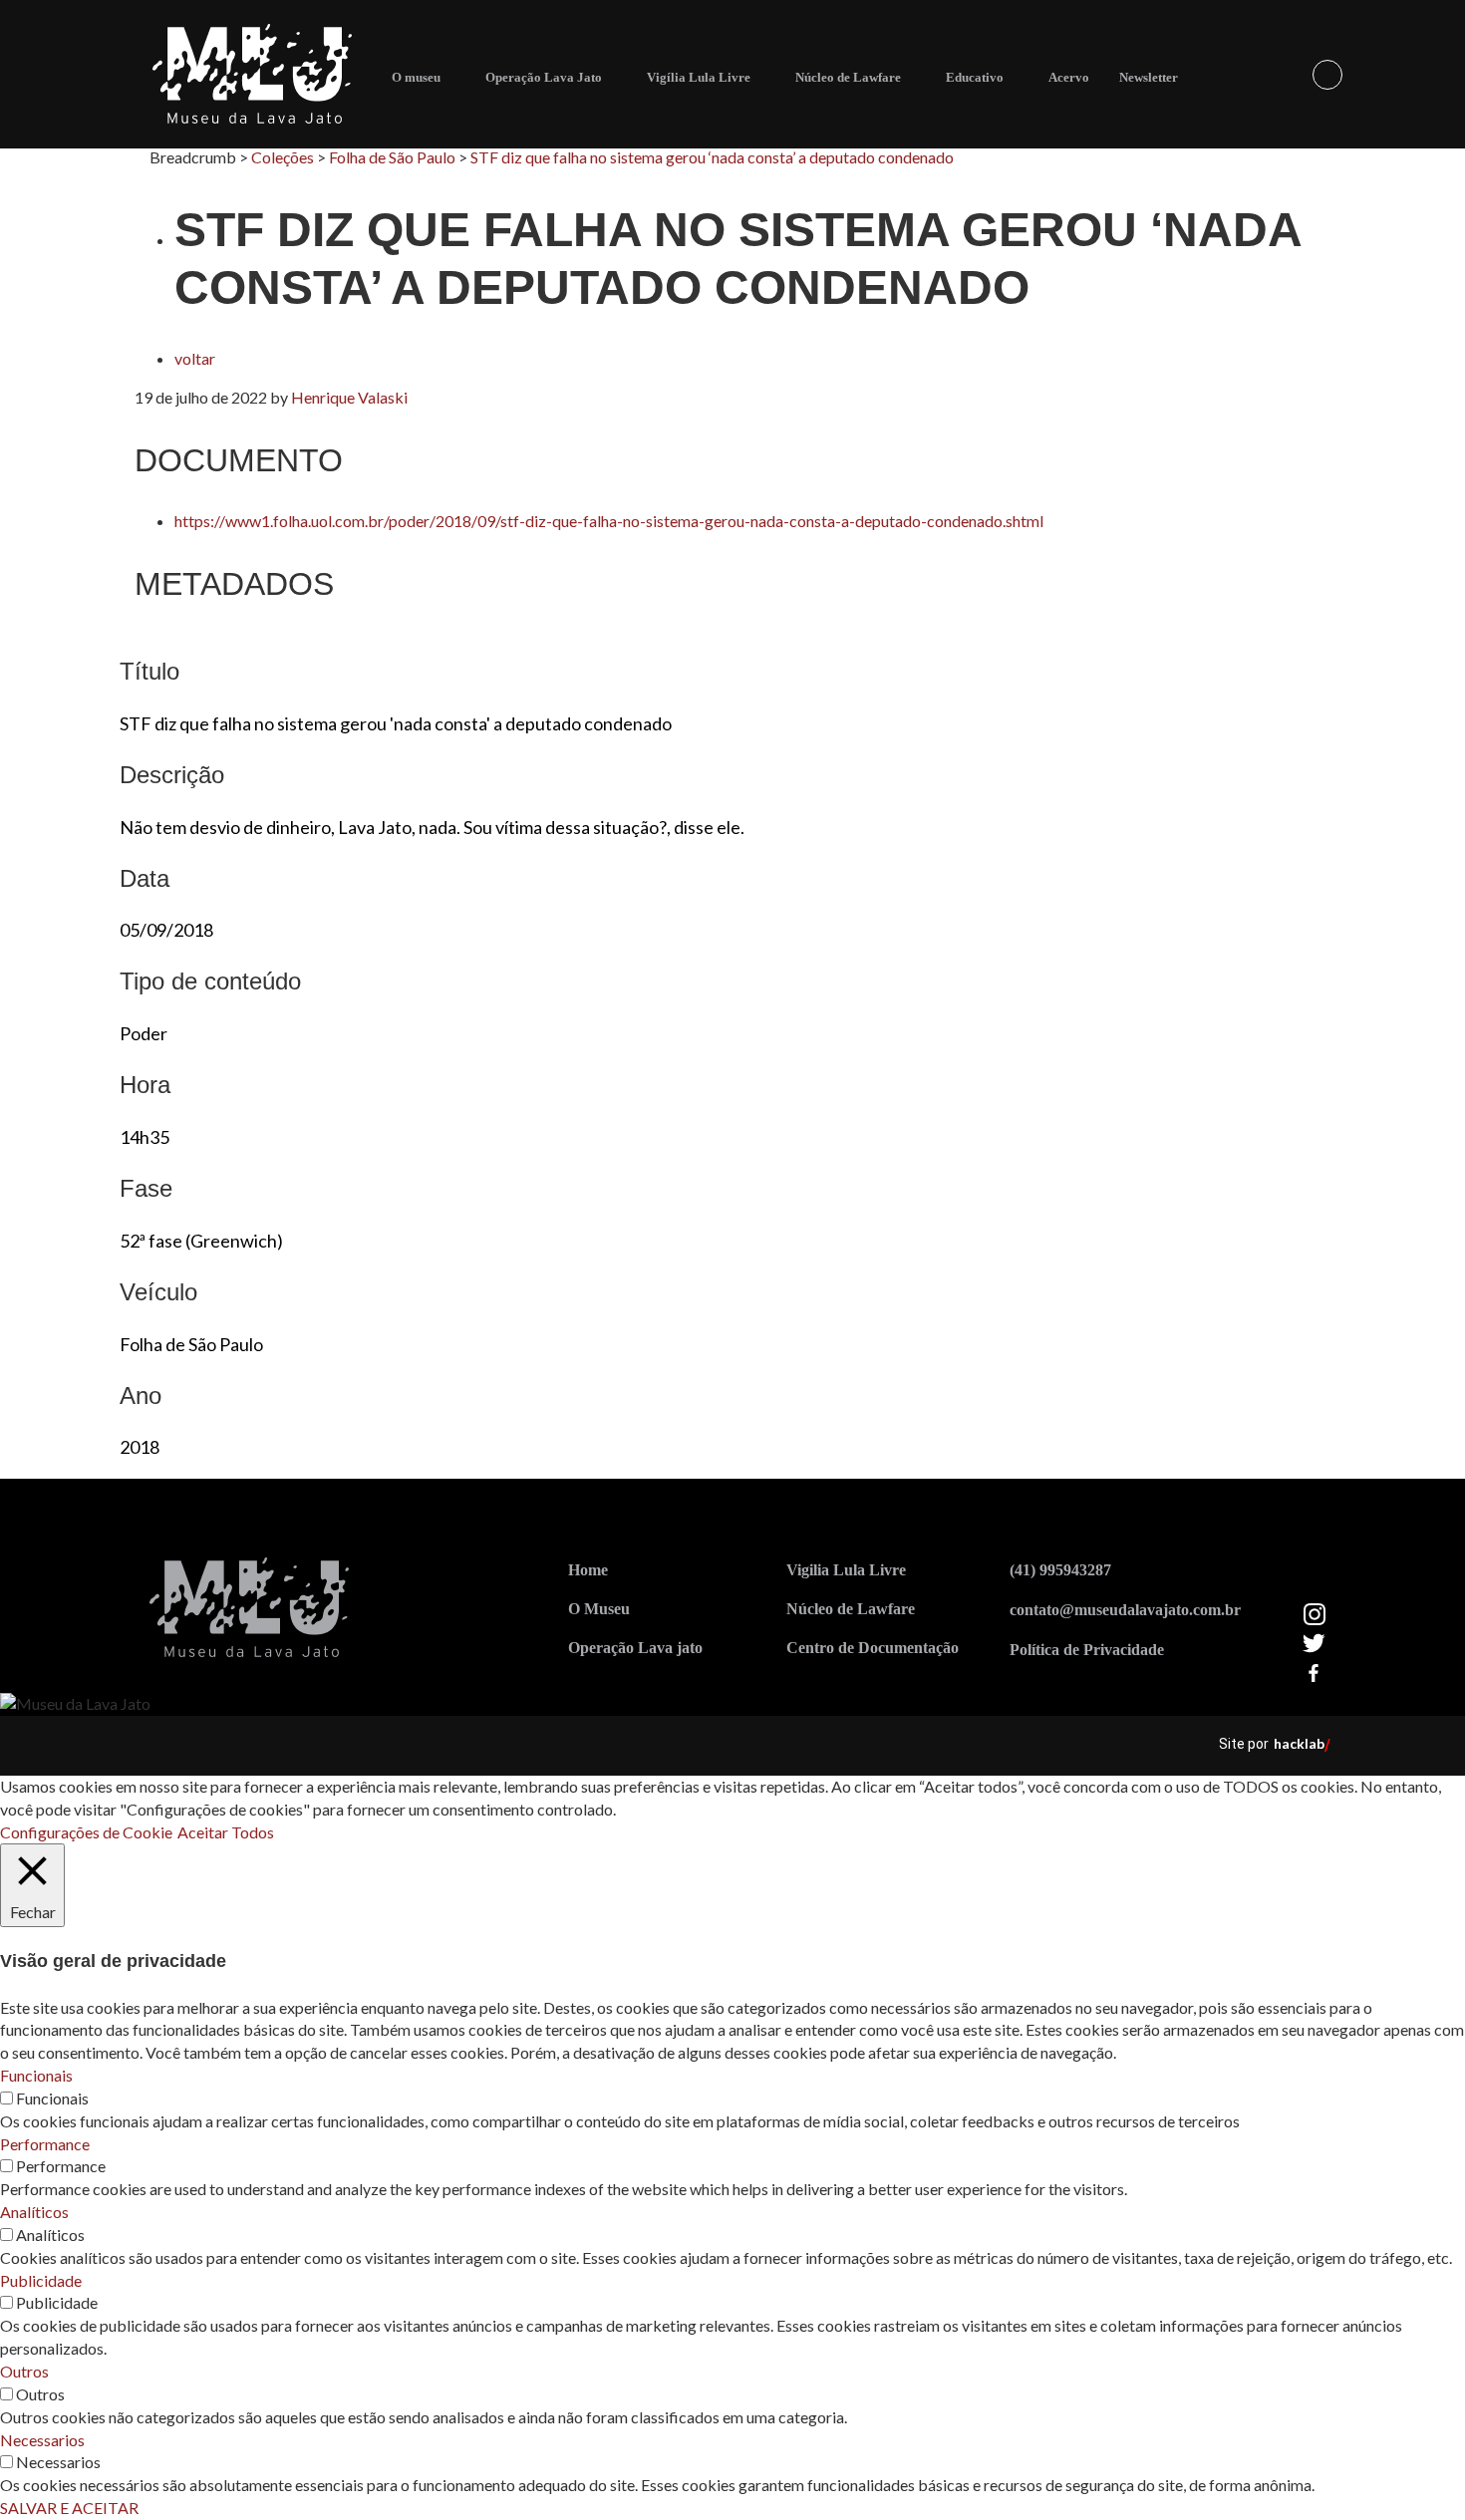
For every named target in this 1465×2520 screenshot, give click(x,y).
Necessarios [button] (42, 2440)
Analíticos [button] (34, 2212)
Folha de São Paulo (392, 157)
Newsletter (1149, 77)
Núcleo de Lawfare (848, 77)
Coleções (283, 157)
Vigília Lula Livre (699, 77)
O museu (416, 77)
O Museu (599, 1609)
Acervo (1069, 77)
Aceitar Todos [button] (226, 1832)
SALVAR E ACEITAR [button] (69, 2508)
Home (588, 1570)
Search (1327, 75)
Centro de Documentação (873, 1648)
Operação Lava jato (635, 1648)
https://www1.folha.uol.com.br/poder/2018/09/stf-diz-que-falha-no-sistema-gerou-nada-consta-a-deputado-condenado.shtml (609, 521)
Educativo (975, 77)
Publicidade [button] (41, 2280)
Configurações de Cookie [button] (86, 1832)
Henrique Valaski (349, 397)
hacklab (1299, 1743)
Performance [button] (45, 2144)
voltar (195, 358)
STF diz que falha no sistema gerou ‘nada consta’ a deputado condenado (712, 157)
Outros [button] (24, 2371)
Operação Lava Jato (544, 77)
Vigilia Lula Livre (846, 1570)
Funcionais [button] (36, 2075)
